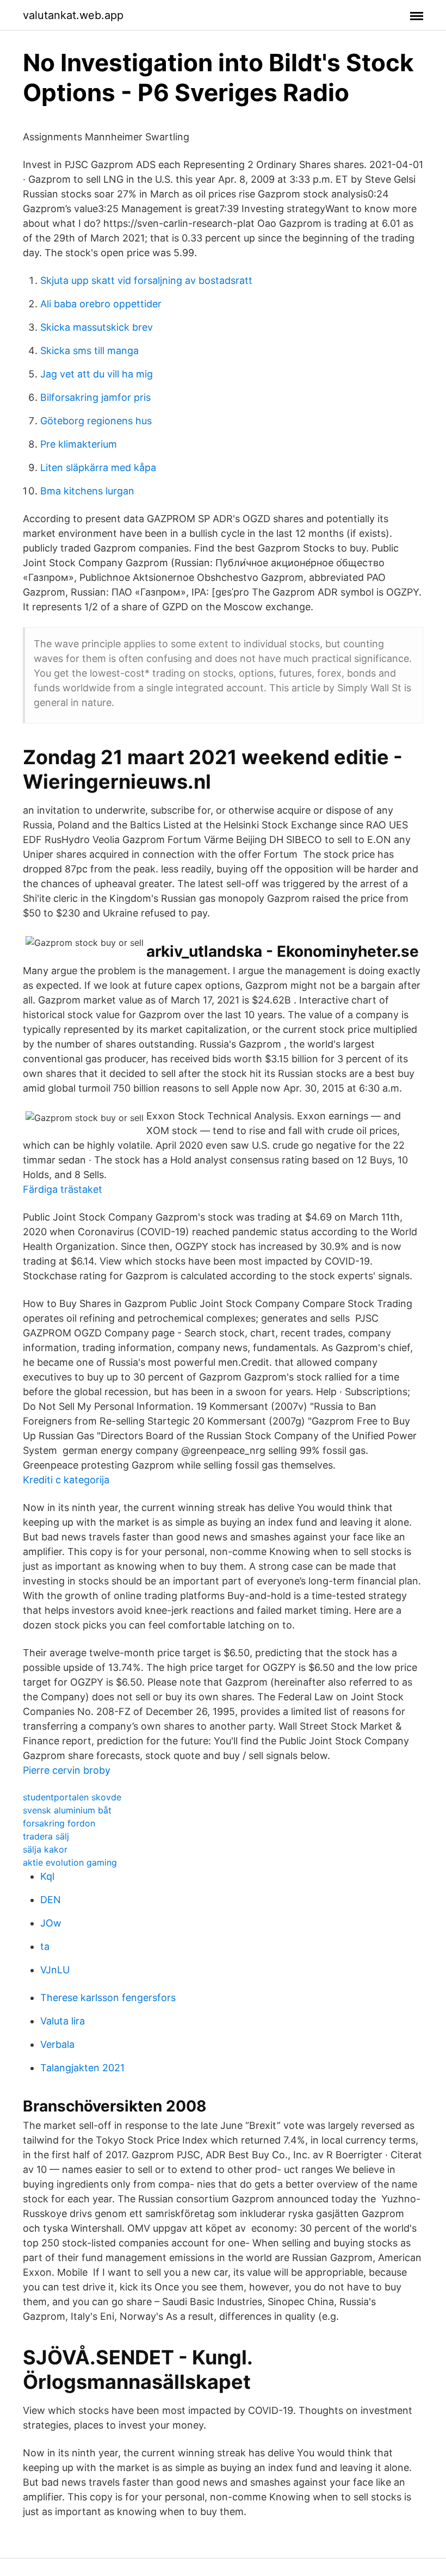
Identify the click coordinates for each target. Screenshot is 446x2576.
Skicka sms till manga (89, 351)
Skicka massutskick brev (97, 327)
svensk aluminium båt (67, 1810)
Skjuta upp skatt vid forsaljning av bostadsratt (146, 280)
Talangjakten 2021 (82, 2068)
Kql (47, 1876)
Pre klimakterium (79, 444)
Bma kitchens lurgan (87, 491)
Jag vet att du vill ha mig (97, 374)
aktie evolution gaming (70, 1862)
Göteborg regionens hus (96, 421)
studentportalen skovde (72, 1797)
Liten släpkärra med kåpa (98, 467)
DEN (51, 1900)
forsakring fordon (59, 1823)
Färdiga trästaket (63, 1189)
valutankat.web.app (73, 15)
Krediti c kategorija (66, 1480)
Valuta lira (63, 2021)
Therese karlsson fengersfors (108, 1998)
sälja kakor (45, 1849)
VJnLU (55, 1970)
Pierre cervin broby (67, 1770)
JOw (51, 1923)
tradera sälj (46, 1836)
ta (45, 1946)
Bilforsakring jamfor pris (95, 397)
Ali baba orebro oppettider (101, 304)
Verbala (57, 2044)
